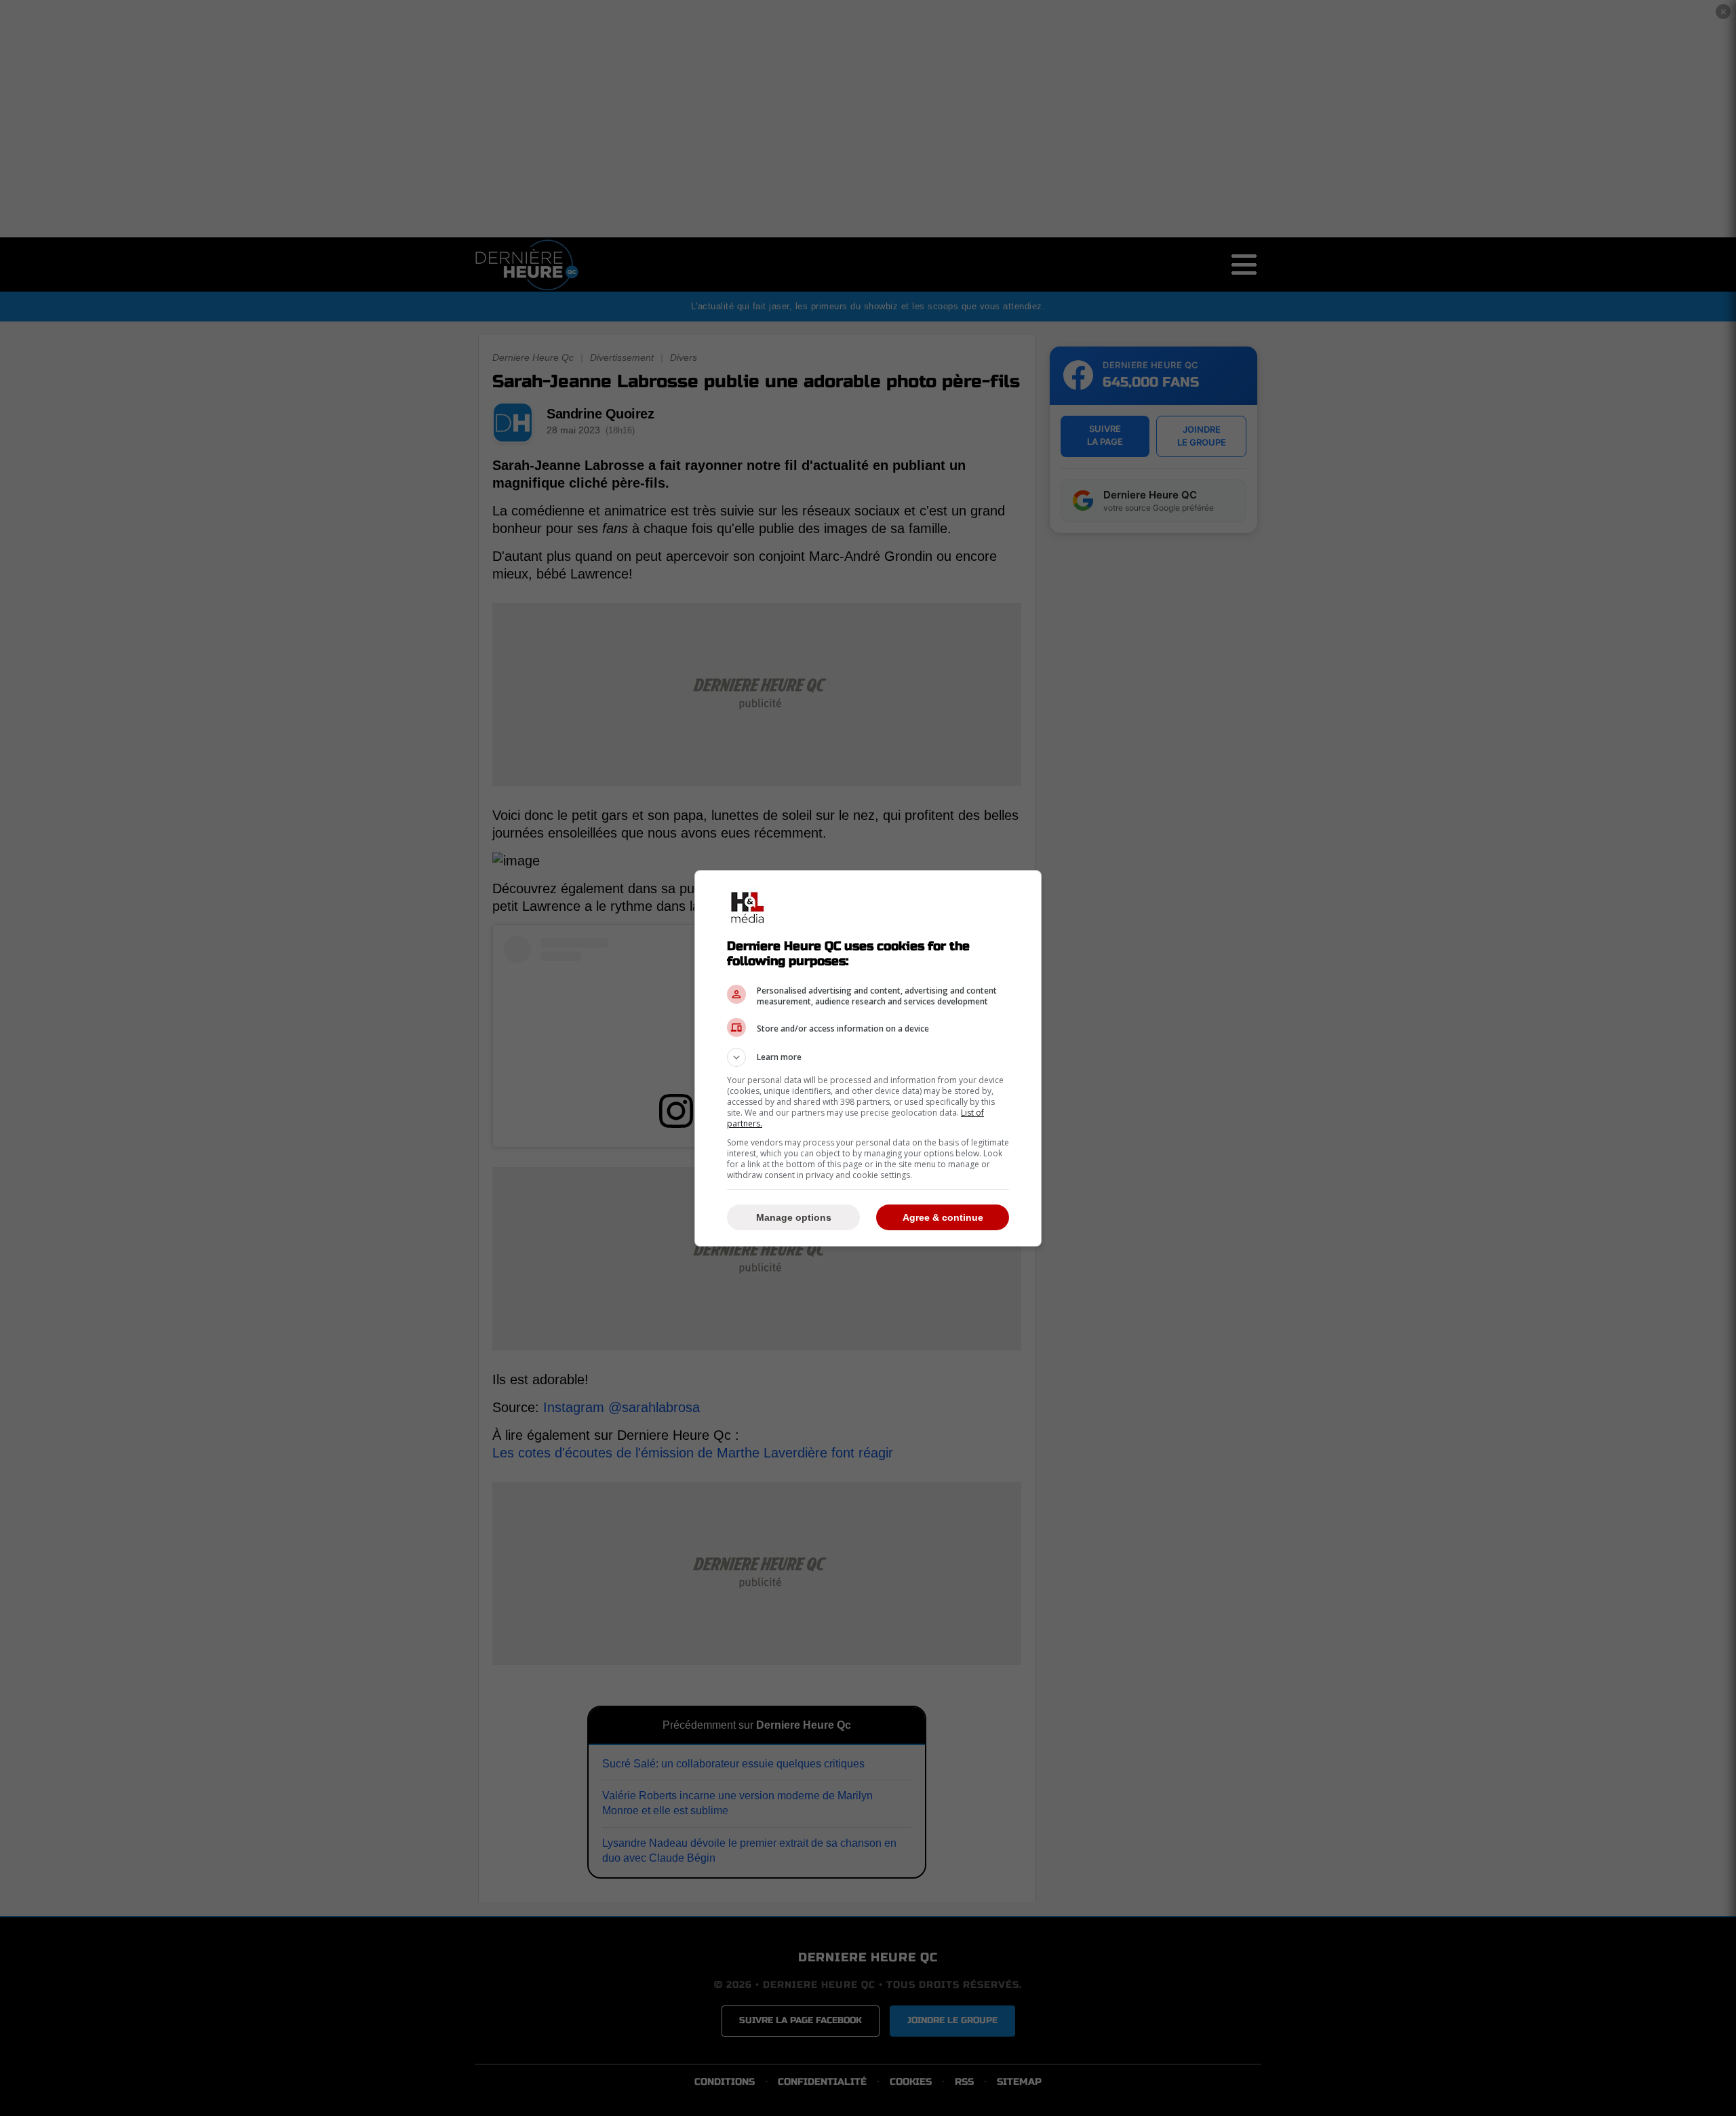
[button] (868, 1057)
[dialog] (868, 1058)
